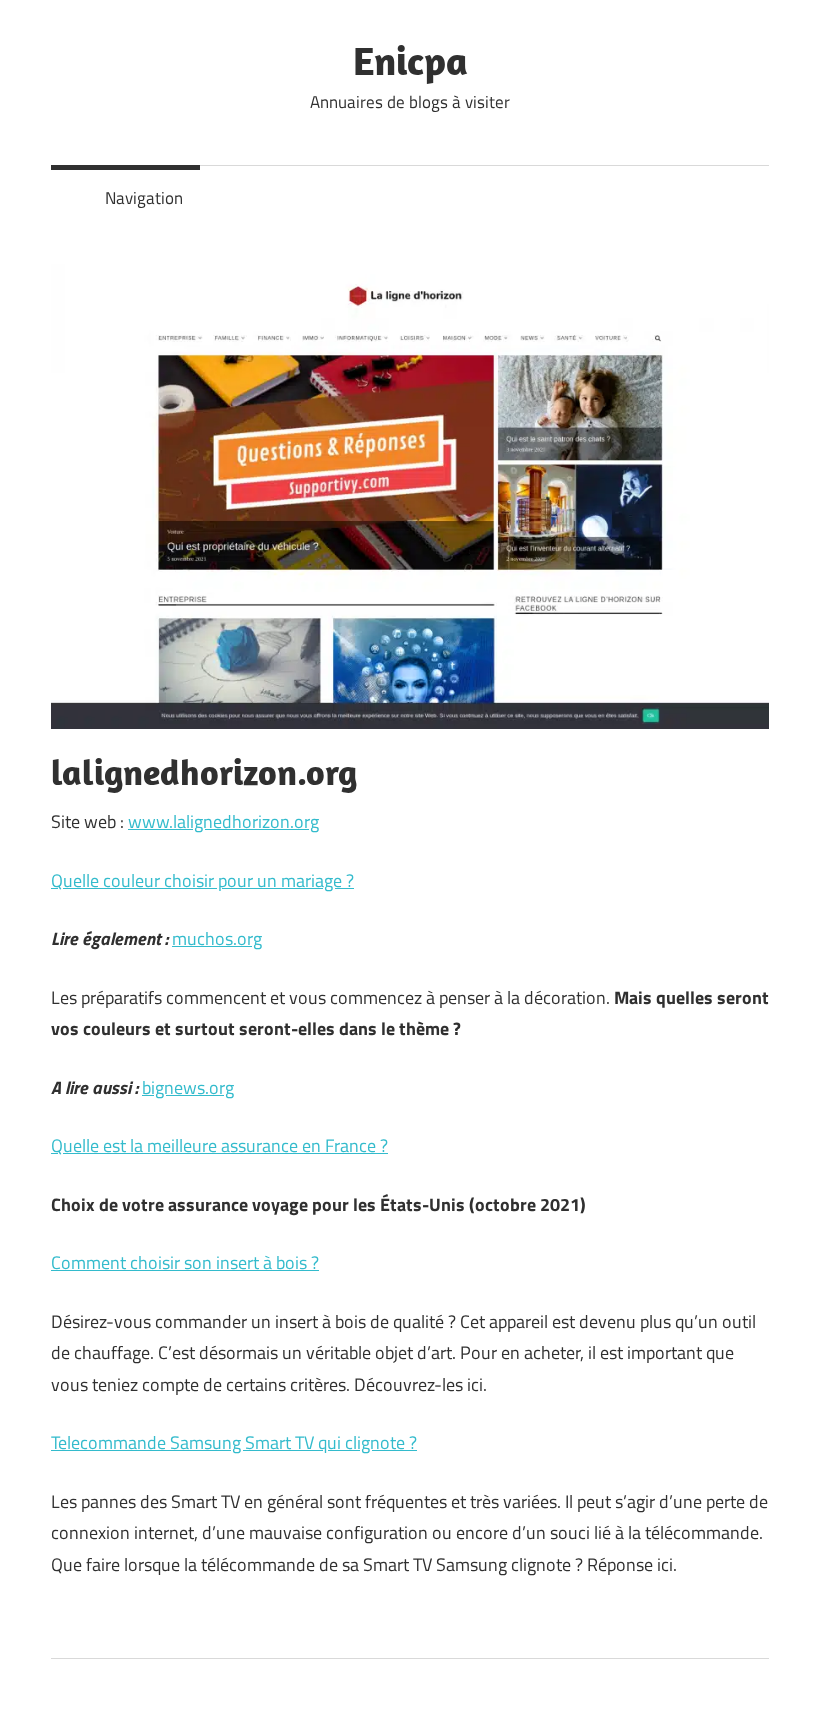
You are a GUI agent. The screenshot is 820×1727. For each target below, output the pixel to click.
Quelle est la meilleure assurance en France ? (219, 1145)
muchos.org (217, 938)
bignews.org (188, 1087)
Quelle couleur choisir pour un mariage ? (202, 880)
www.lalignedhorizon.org (223, 821)
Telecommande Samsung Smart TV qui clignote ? (234, 1442)
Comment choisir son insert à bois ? (185, 1262)
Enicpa (410, 60)
